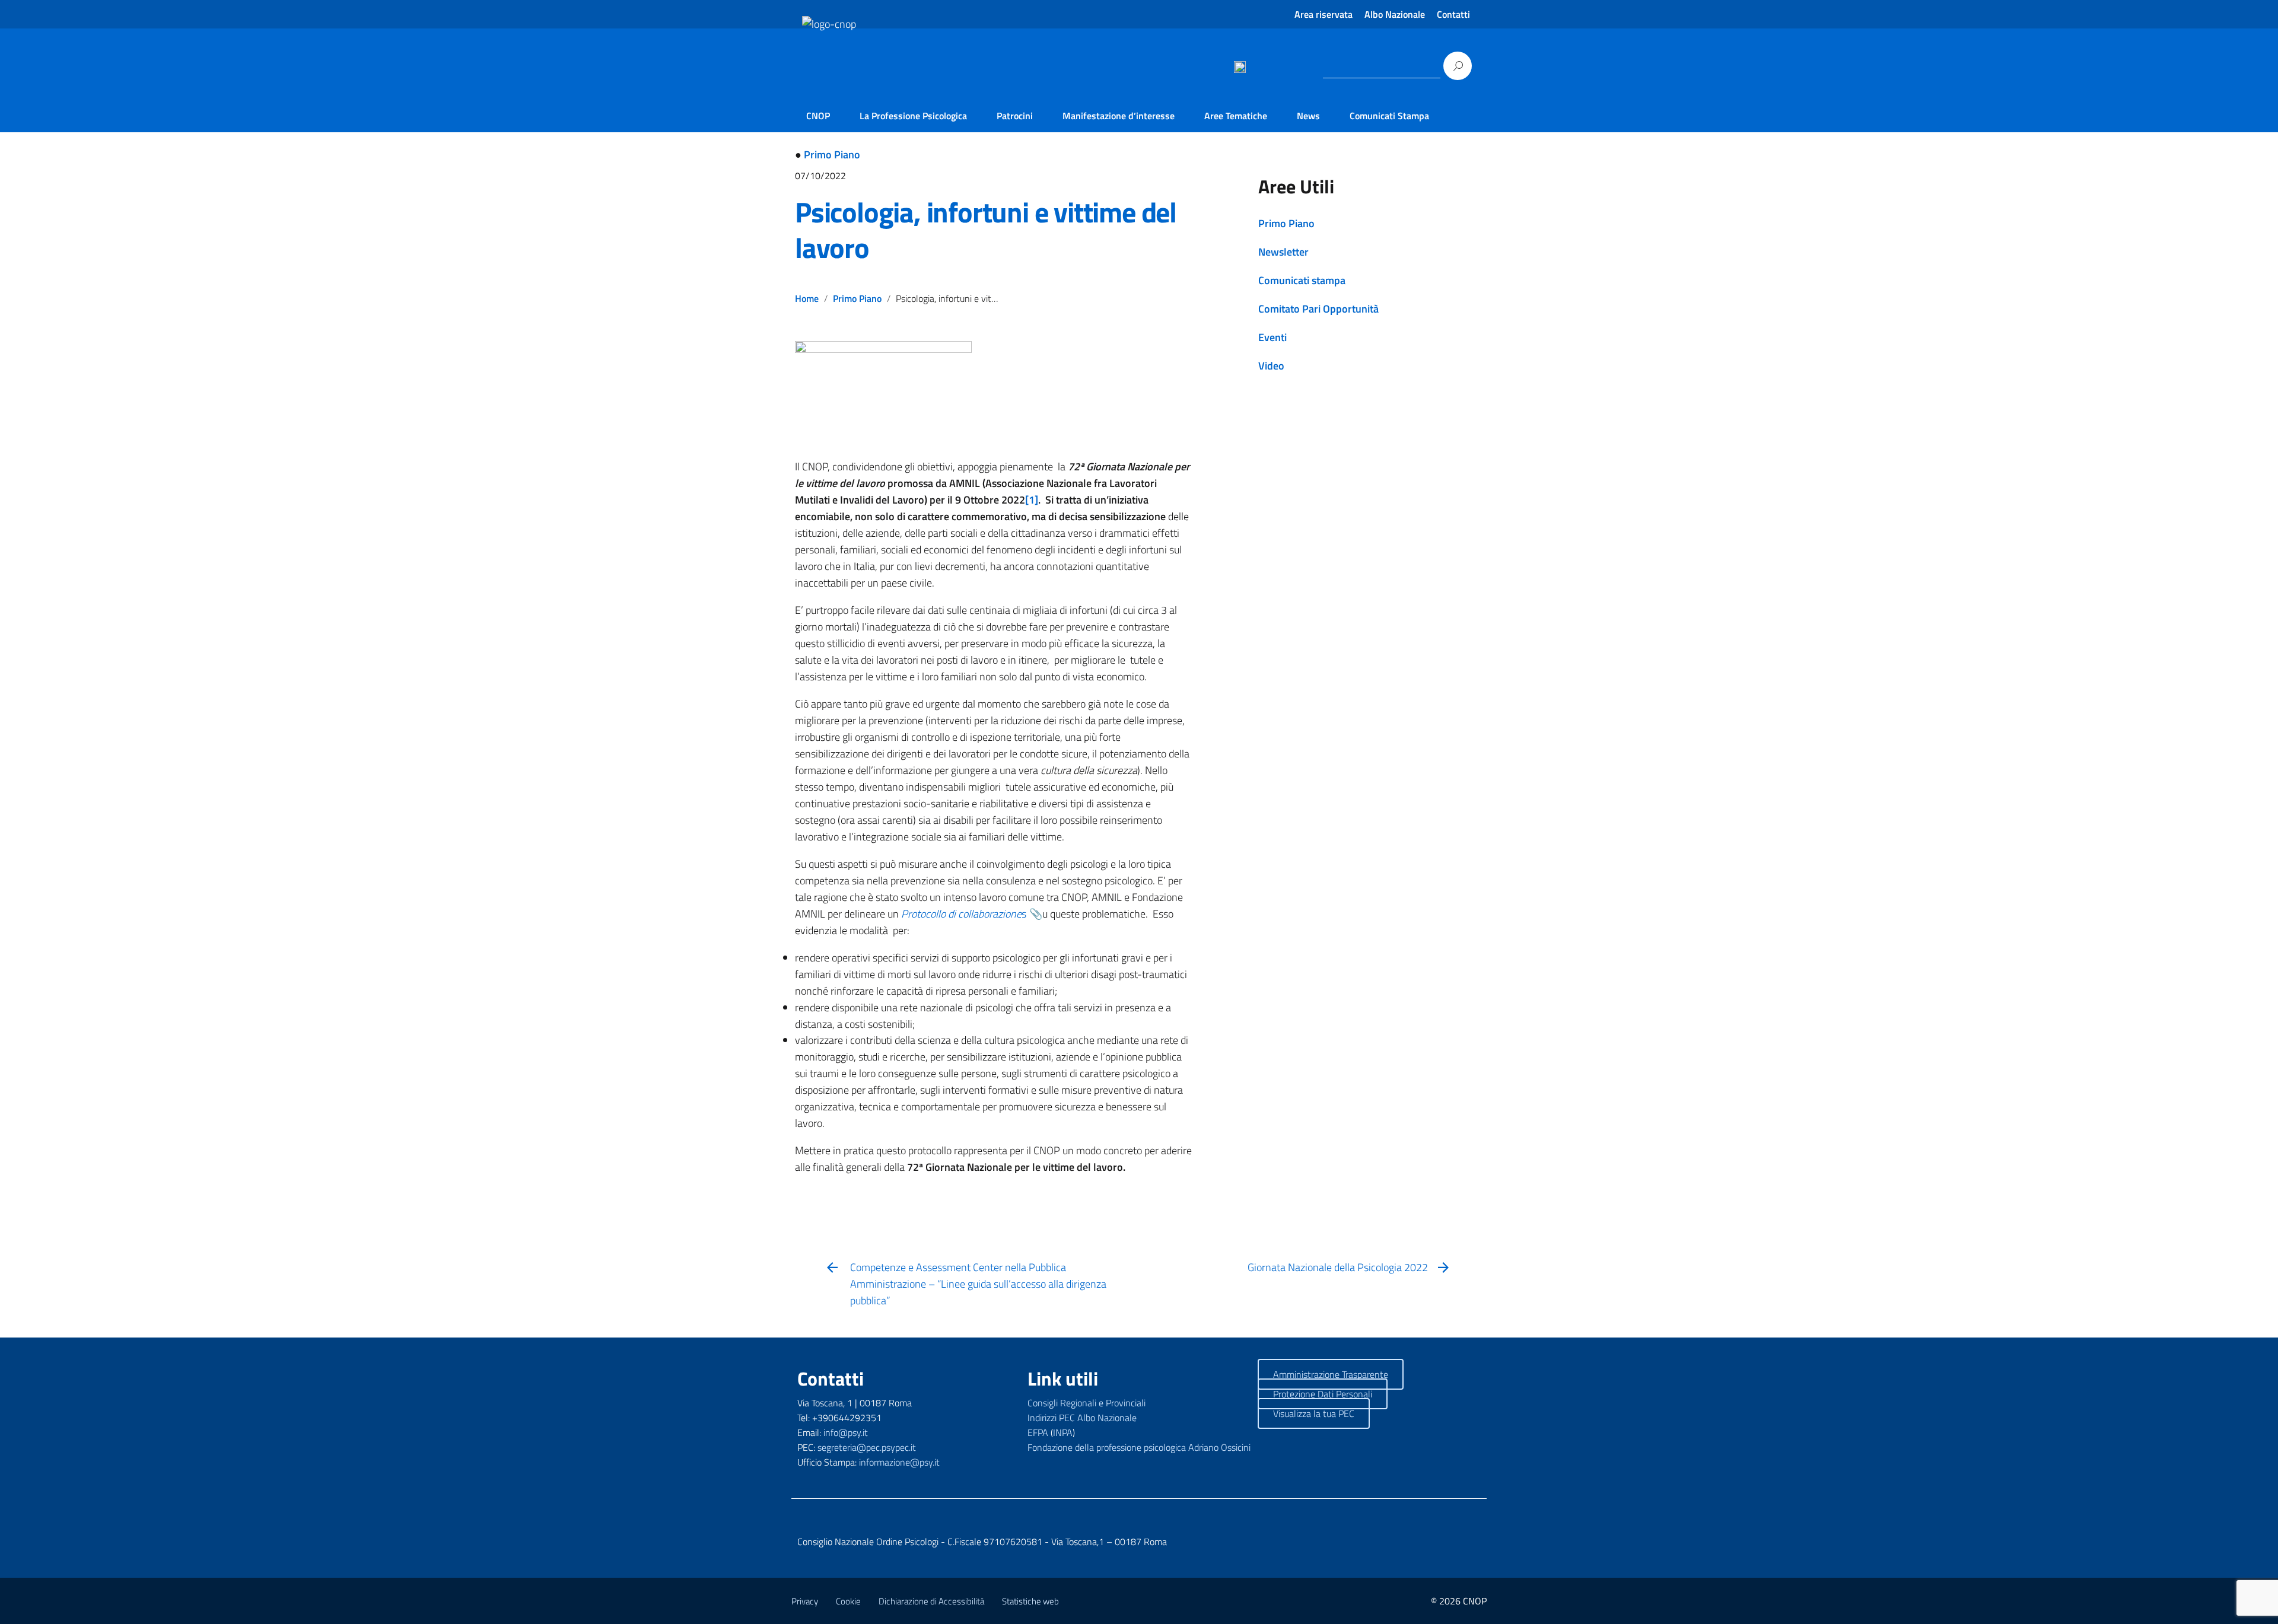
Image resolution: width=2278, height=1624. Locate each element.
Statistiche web (1030, 1601)
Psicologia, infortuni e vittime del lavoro (986, 230)
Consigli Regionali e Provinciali (1086, 1403)
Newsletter (1283, 252)
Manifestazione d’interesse (1119, 116)
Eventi (1272, 337)
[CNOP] (816, 84)
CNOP (818, 116)
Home (807, 298)
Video (1271, 366)
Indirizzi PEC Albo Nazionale (1082, 1418)
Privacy (805, 1601)
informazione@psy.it (899, 1462)
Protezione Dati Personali (1323, 1394)
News (1308, 116)
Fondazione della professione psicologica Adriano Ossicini (1139, 1447)
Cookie (848, 1601)
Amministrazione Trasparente (1331, 1374)
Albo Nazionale (1395, 14)
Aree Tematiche (1236, 116)
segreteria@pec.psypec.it (867, 1447)
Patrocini (1015, 116)
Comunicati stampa (1302, 280)
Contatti (1453, 14)
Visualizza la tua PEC (1314, 1413)
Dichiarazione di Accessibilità (931, 1601)
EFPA (1038, 1432)
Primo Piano (832, 155)
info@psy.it (846, 1432)
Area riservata (1323, 14)
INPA (1063, 1432)
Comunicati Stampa (1389, 116)
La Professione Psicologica (913, 116)
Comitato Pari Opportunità (1318, 309)
